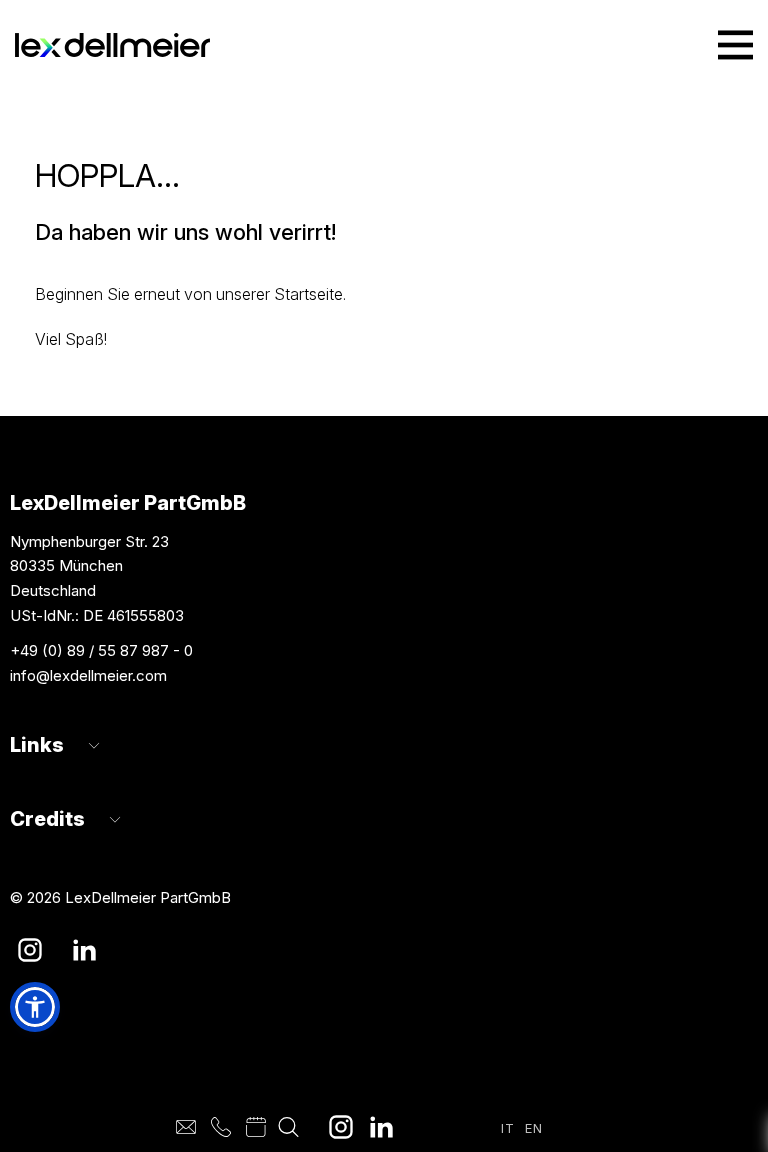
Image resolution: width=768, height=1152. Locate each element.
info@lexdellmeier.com (88, 675)
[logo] (112, 45)
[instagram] (341, 1127)
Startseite (308, 294)
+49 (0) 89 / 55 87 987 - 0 (101, 650)
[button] (35, 1007)
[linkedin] (381, 1127)
